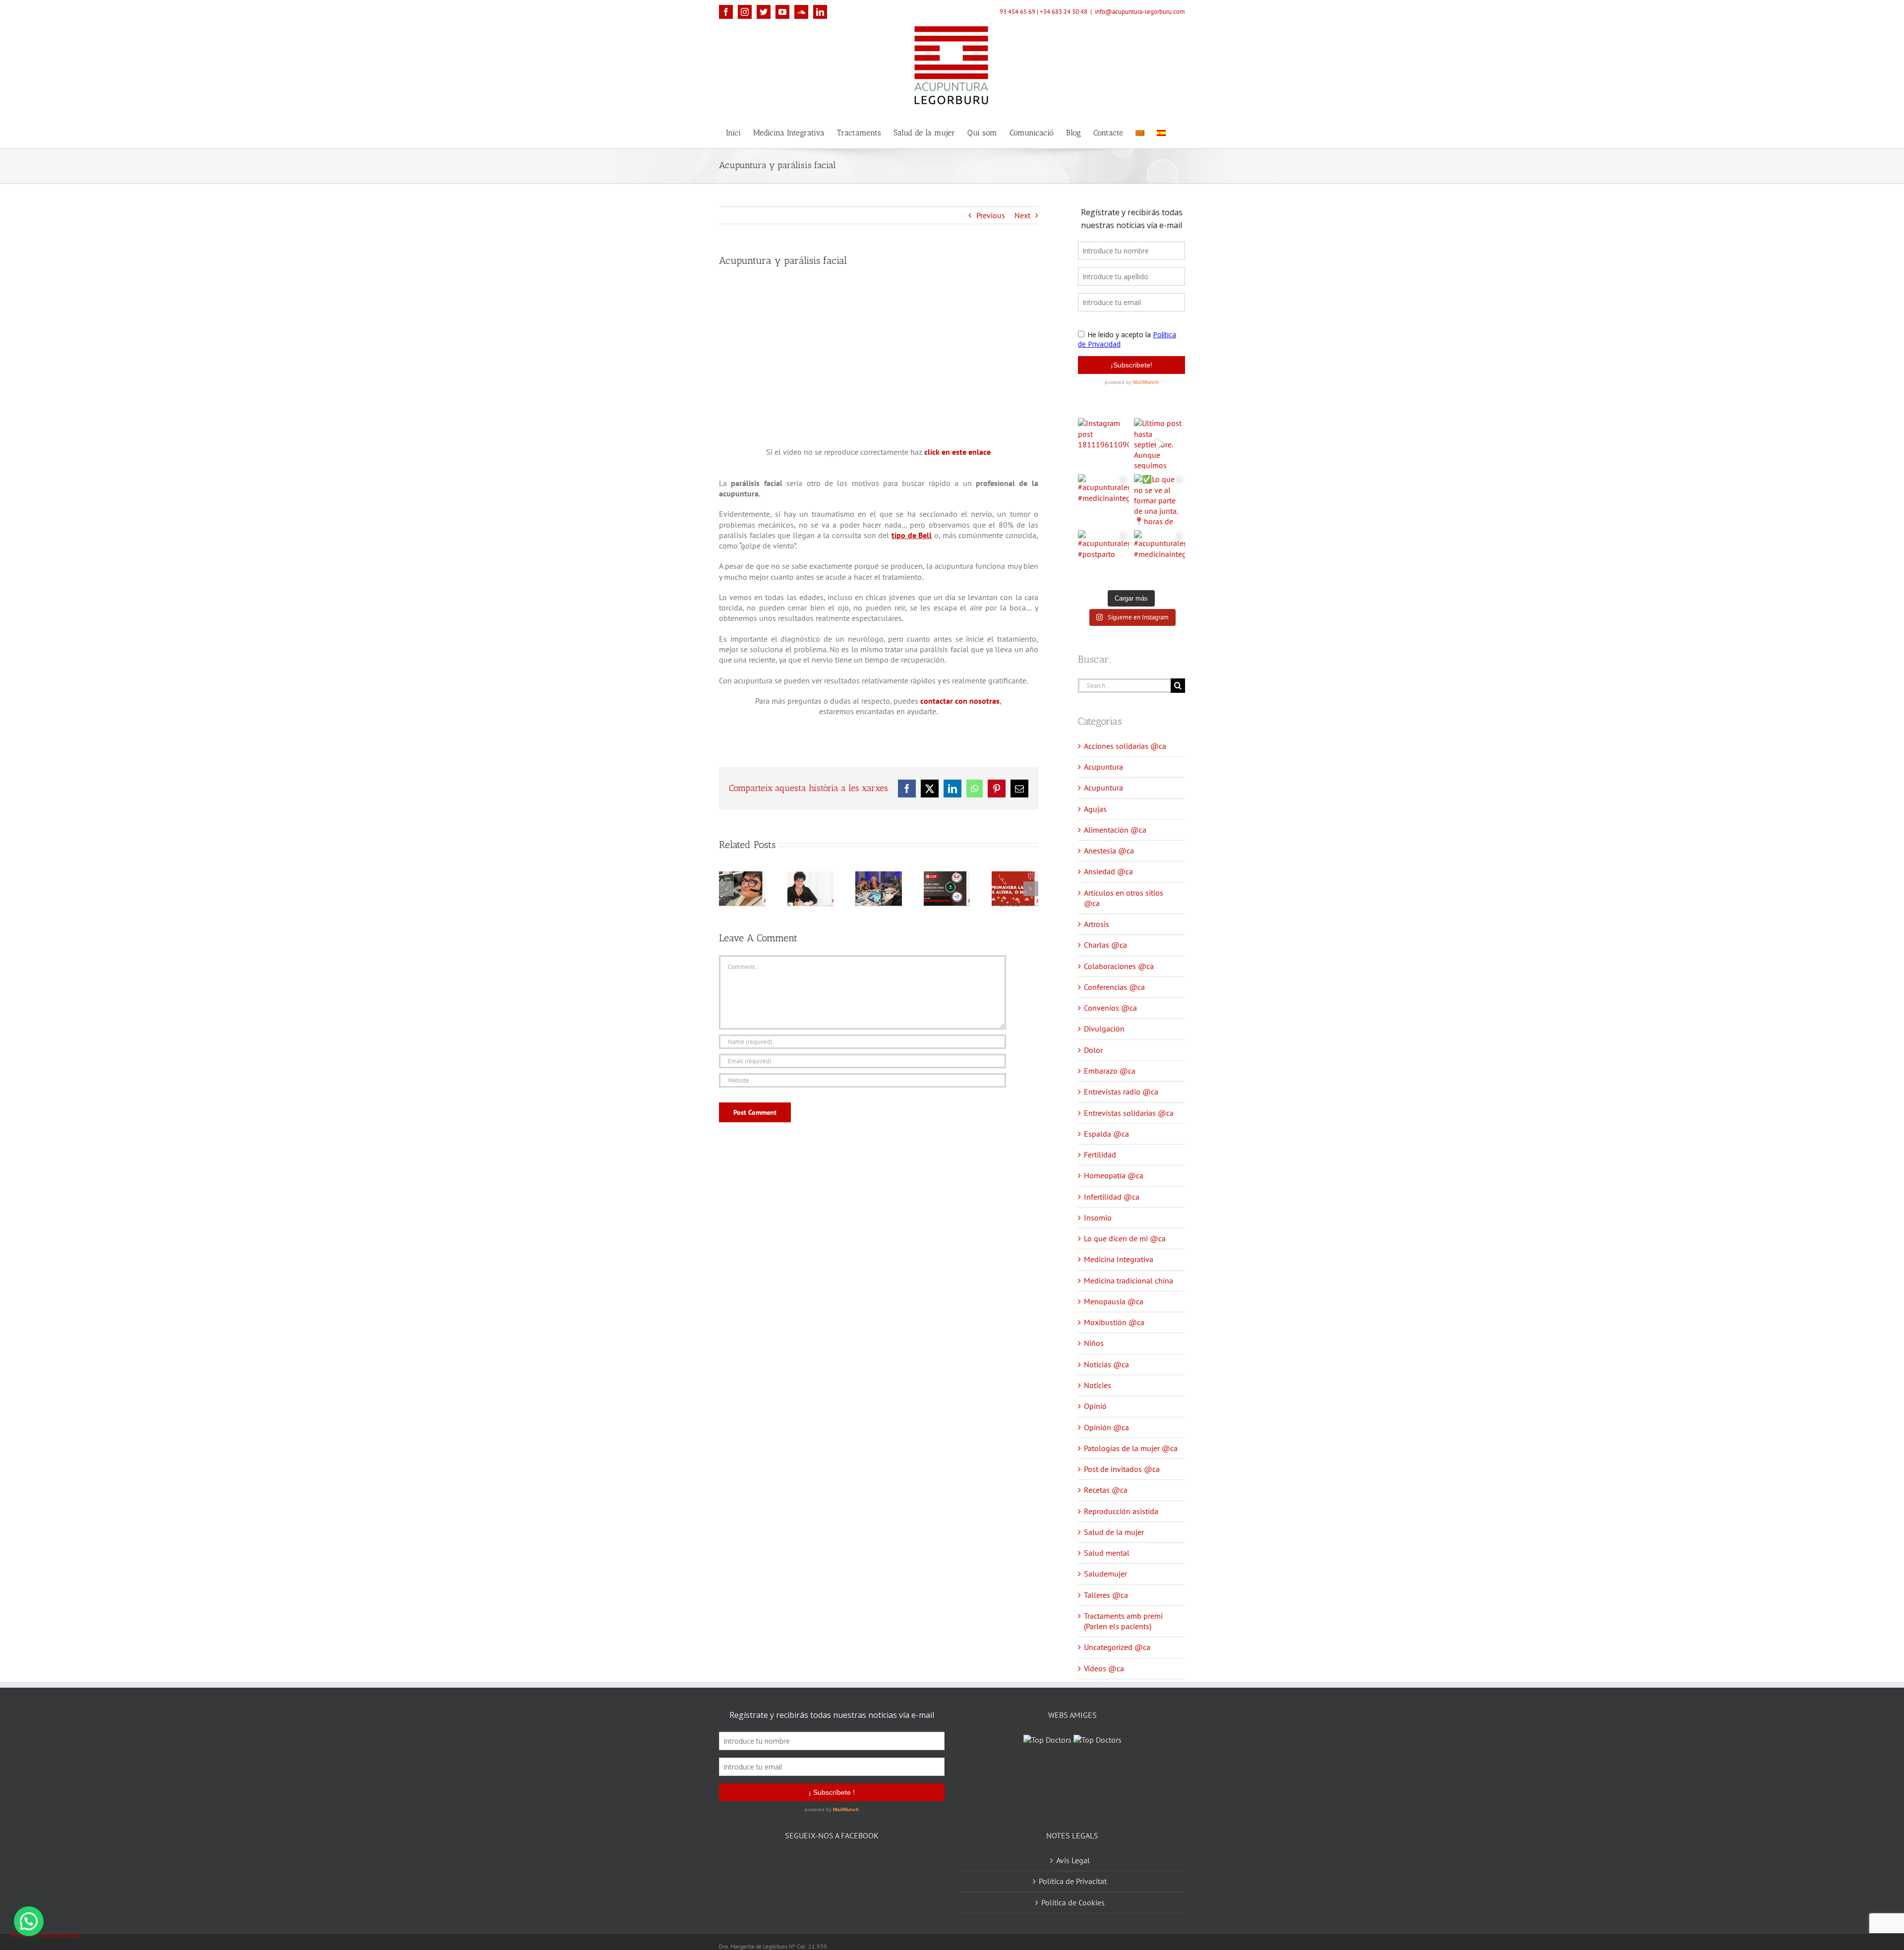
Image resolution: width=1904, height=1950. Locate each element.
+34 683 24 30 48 (1064, 12)
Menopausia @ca (1114, 1301)
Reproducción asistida (1121, 1511)
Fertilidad (1100, 1155)
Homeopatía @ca (1114, 1175)
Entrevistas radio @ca (1121, 1092)
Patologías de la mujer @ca (1131, 1448)
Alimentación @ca (1115, 830)
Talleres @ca (1106, 1595)
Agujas (1095, 809)
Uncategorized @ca (1117, 1647)
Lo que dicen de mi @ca (1125, 1238)
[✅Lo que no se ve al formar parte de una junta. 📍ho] (1160, 500)
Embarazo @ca (1110, 1071)
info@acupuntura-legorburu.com (1140, 12)
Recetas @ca (1106, 1490)
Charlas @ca (1105, 945)
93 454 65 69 (1017, 12)
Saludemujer (1105, 1574)
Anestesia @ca (1109, 851)
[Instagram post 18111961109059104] (1103, 444)
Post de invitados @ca (1122, 1469)
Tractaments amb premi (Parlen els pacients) (1123, 1621)
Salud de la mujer (1114, 1532)
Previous (991, 215)
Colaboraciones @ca (1119, 966)
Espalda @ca (1106, 1134)
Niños (1094, 1343)
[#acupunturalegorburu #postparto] (1103, 556)
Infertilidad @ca (1112, 1197)
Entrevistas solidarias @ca (1129, 1113)
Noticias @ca (1106, 1364)
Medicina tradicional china (1129, 1280)
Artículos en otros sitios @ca (1124, 898)
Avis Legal (1073, 1848)
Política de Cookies (1073, 1890)
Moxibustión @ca (1114, 1322)
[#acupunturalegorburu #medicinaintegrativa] (1103, 500)
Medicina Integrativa (1119, 1259)
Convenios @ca (1110, 1008)
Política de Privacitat (1073, 1869)
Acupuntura (1103, 767)
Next (1022, 215)
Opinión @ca (1106, 1427)
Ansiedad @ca (1108, 871)
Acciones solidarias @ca (1125, 746)
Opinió (1095, 1406)
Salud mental (1107, 1553)
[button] (29, 1921)
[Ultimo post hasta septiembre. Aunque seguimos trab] (1160, 444)
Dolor (1093, 1050)
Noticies (1098, 1385)
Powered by (44, 1935)
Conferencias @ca (1114, 987)
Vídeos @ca (1104, 1668)
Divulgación (1104, 1029)
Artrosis (1097, 924)
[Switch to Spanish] (1161, 132)
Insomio (1098, 1218)
